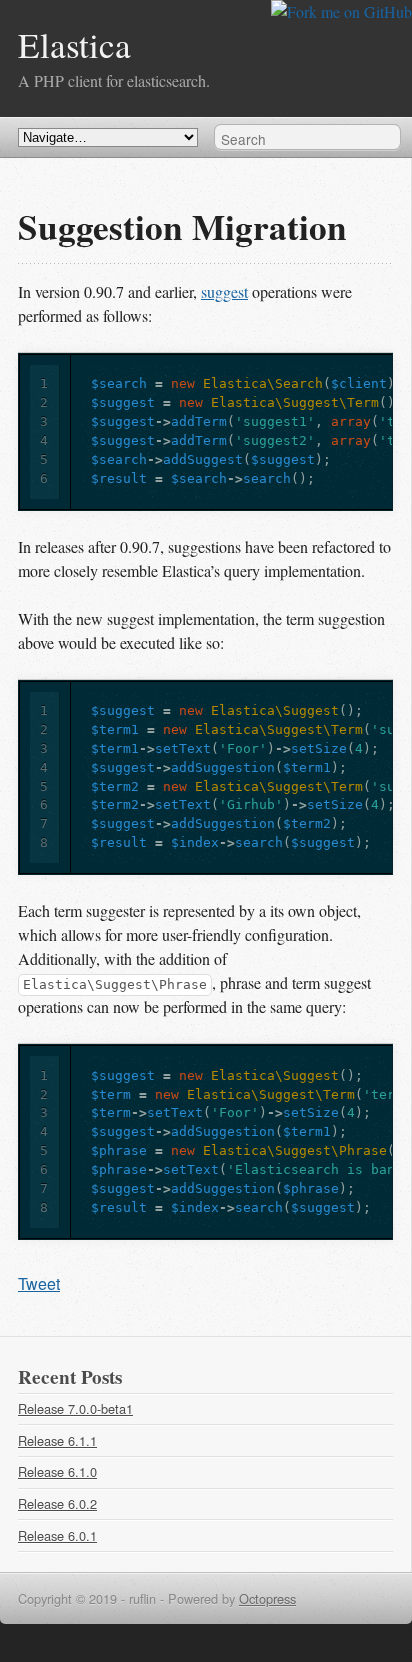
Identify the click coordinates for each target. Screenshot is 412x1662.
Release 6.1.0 (57, 1471)
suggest (224, 291)
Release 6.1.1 (57, 1440)
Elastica (74, 44)
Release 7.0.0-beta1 (75, 1408)
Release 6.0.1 (57, 1535)
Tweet (39, 1283)
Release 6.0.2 (57, 1503)
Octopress (267, 1598)
